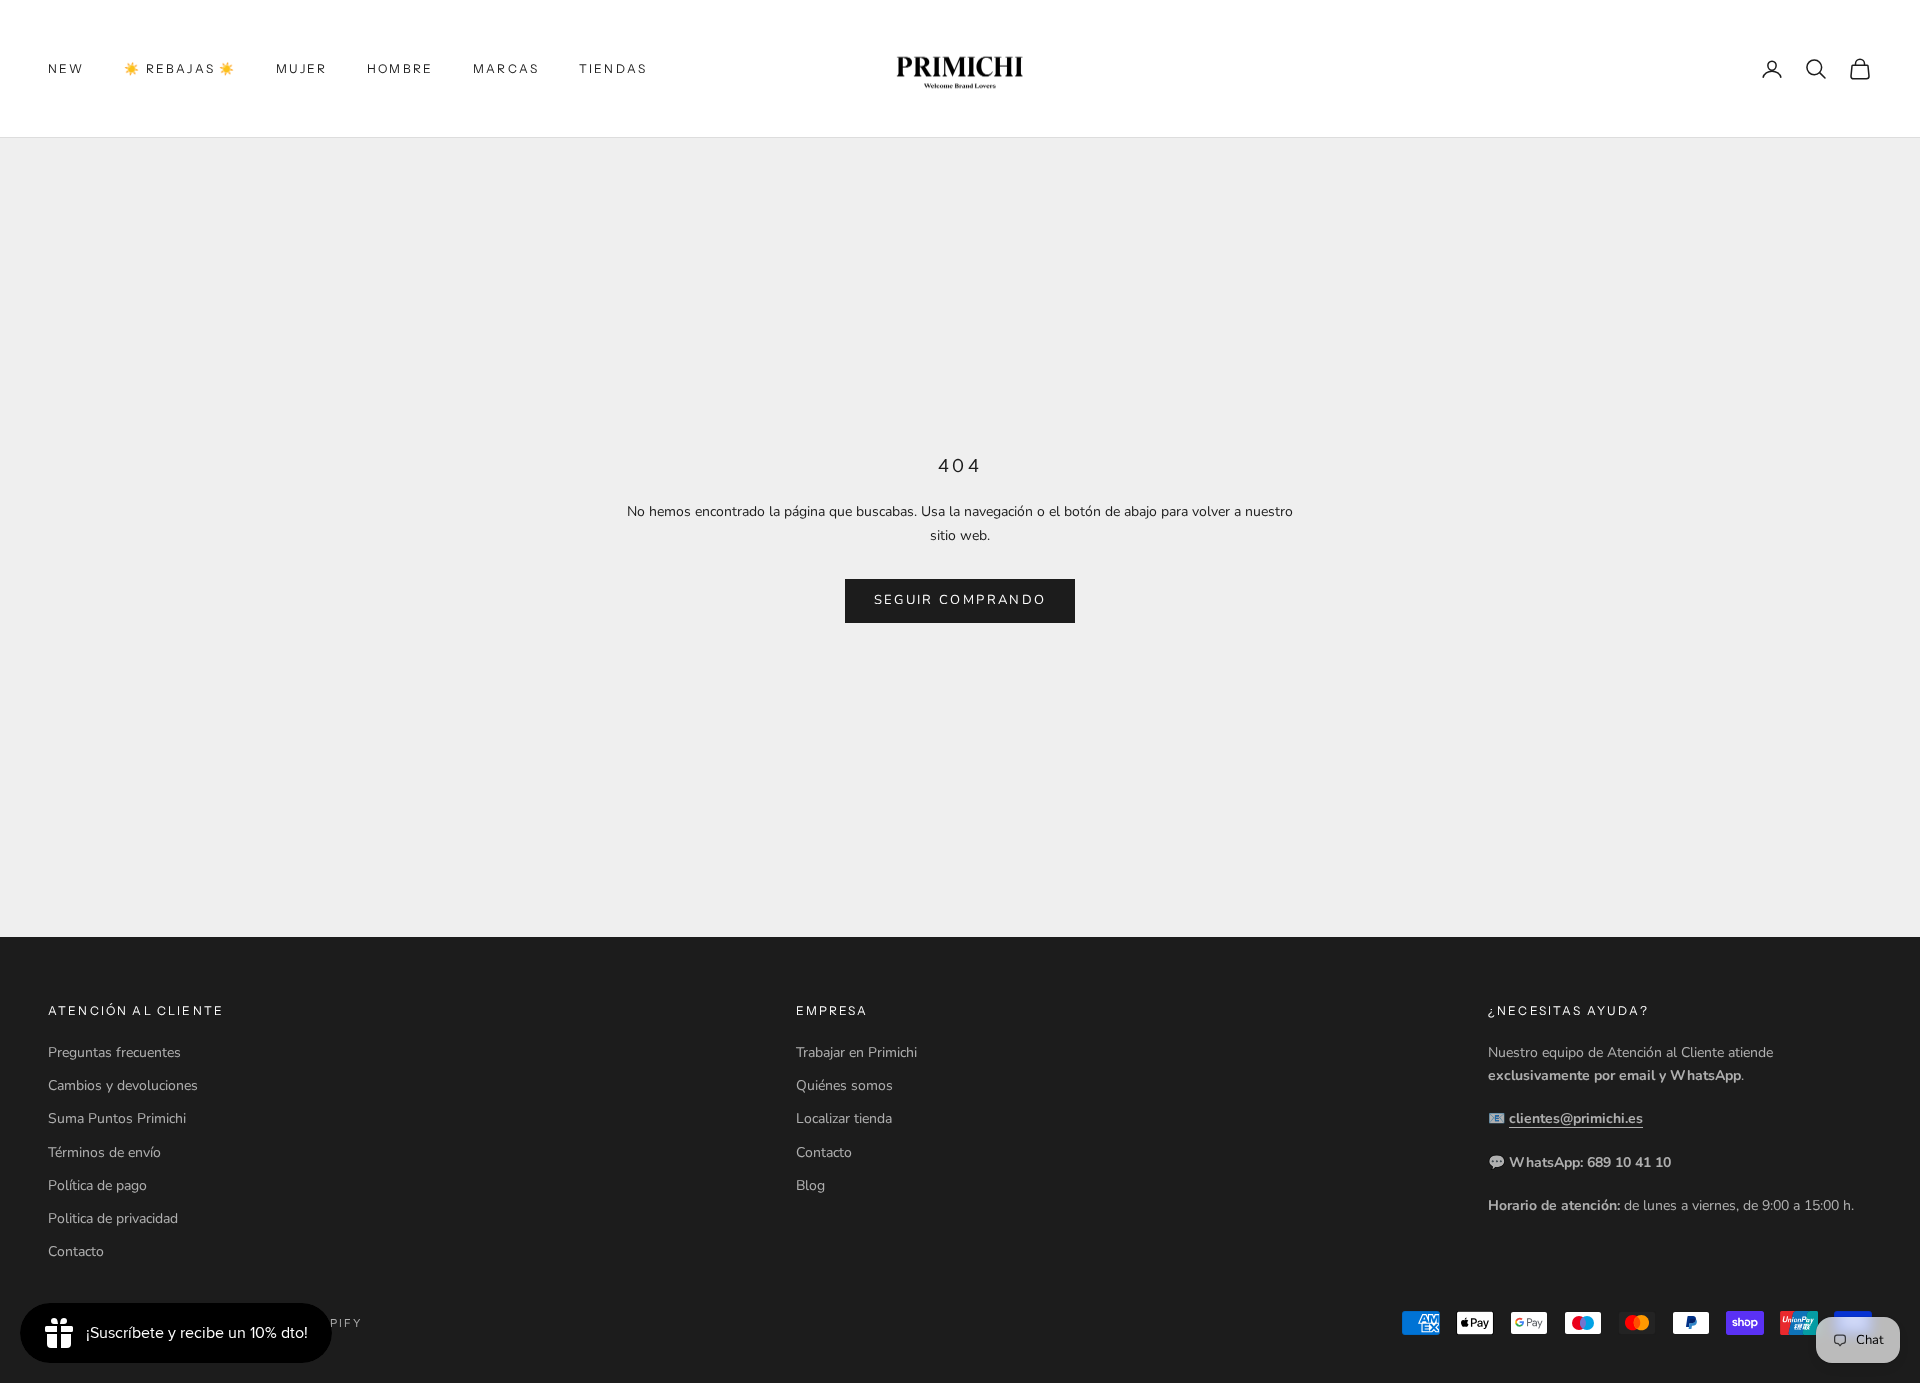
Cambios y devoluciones (123, 1085)
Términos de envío (104, 1152)
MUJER (301, 68)
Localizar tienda (844, 1118)
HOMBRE (400, 68)
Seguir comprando (960, 600)
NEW (66, 68)
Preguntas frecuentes (114, 1052)
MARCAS (506, 68)
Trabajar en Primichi (856, 1052)
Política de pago (97, 1185)
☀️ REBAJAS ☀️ (180, 68)
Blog (810, 1185)
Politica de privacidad (113, 1218)
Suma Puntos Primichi (117, 1118)
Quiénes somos (844, 1085)
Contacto (76, 1251)
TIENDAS (613, 68)
